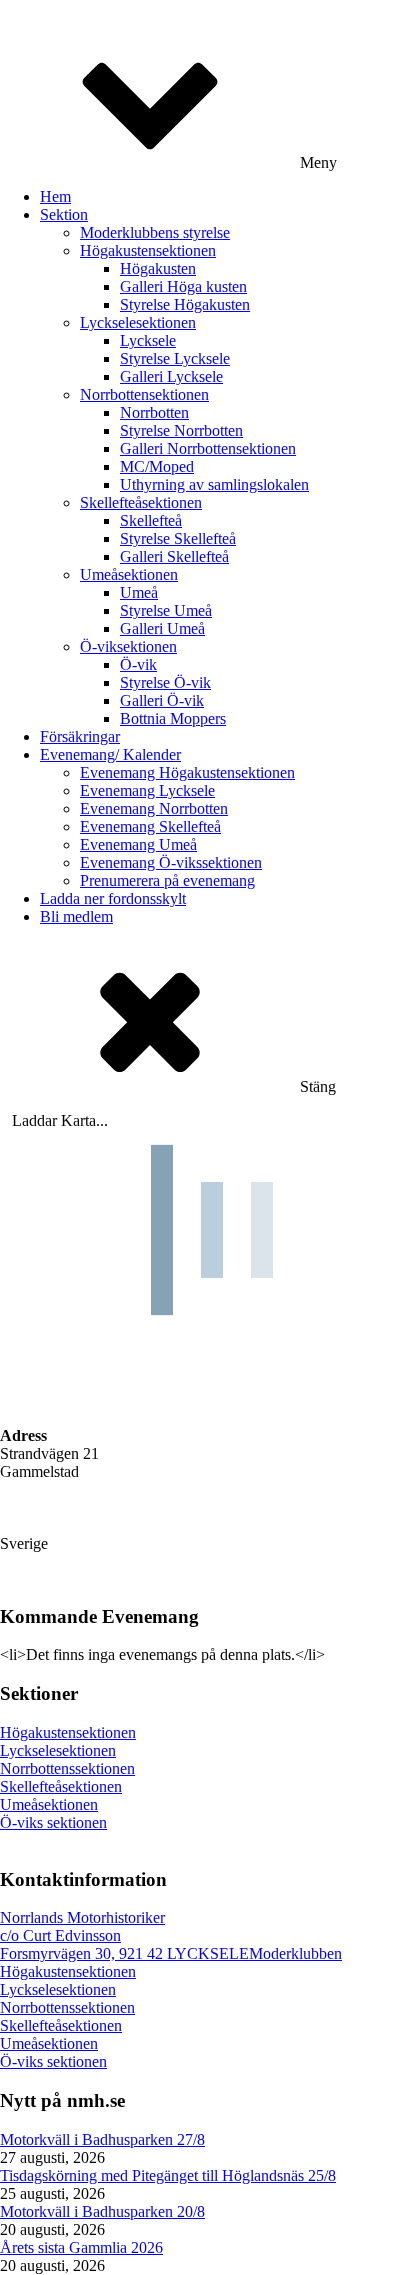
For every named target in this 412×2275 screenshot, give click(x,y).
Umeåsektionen (129, 574)
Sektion (64, 214)
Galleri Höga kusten (183, 286)
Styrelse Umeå (166, 610)
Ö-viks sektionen (53, 1822)
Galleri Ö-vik (162, 700)
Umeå (139, 592)
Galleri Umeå (162, 628)
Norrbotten (154, 412)
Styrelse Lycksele (175, 358)
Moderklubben (295, 1953)
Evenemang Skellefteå (150, 826)
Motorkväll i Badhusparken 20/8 (102, 2211)
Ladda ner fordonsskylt (113, 898)
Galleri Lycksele (171, 376)
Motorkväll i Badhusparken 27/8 (102, 2139)
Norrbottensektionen (144, 394)
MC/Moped (157, 466)
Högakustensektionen (148, 250)
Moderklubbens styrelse (155, 232)
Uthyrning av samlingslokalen (214, 484)
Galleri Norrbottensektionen (208, 448)
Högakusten (158, 268)
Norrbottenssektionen (67, 1768)
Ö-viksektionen (128, 646)
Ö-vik (138, 664)
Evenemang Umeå (138, 844)
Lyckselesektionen (138, 322)
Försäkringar (80, 736)
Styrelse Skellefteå (178, 538)
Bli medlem (76, 916)
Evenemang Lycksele (147, 790)
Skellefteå (151, 520)
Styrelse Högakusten (185, 304)
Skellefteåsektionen (141, 502)
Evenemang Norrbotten (154, 808)
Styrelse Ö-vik (165, 682)
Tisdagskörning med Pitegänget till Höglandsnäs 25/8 (168, 2175)
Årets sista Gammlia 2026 (81, 2247)
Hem (55, 196)
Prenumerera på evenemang (167, 880)
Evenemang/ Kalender (110, 754)
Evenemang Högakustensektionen (187, 772)
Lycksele (148, 340)
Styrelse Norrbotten (181, 430)
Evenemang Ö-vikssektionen (171, 862)
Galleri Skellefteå (174, 556)
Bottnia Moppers (173, 718)
